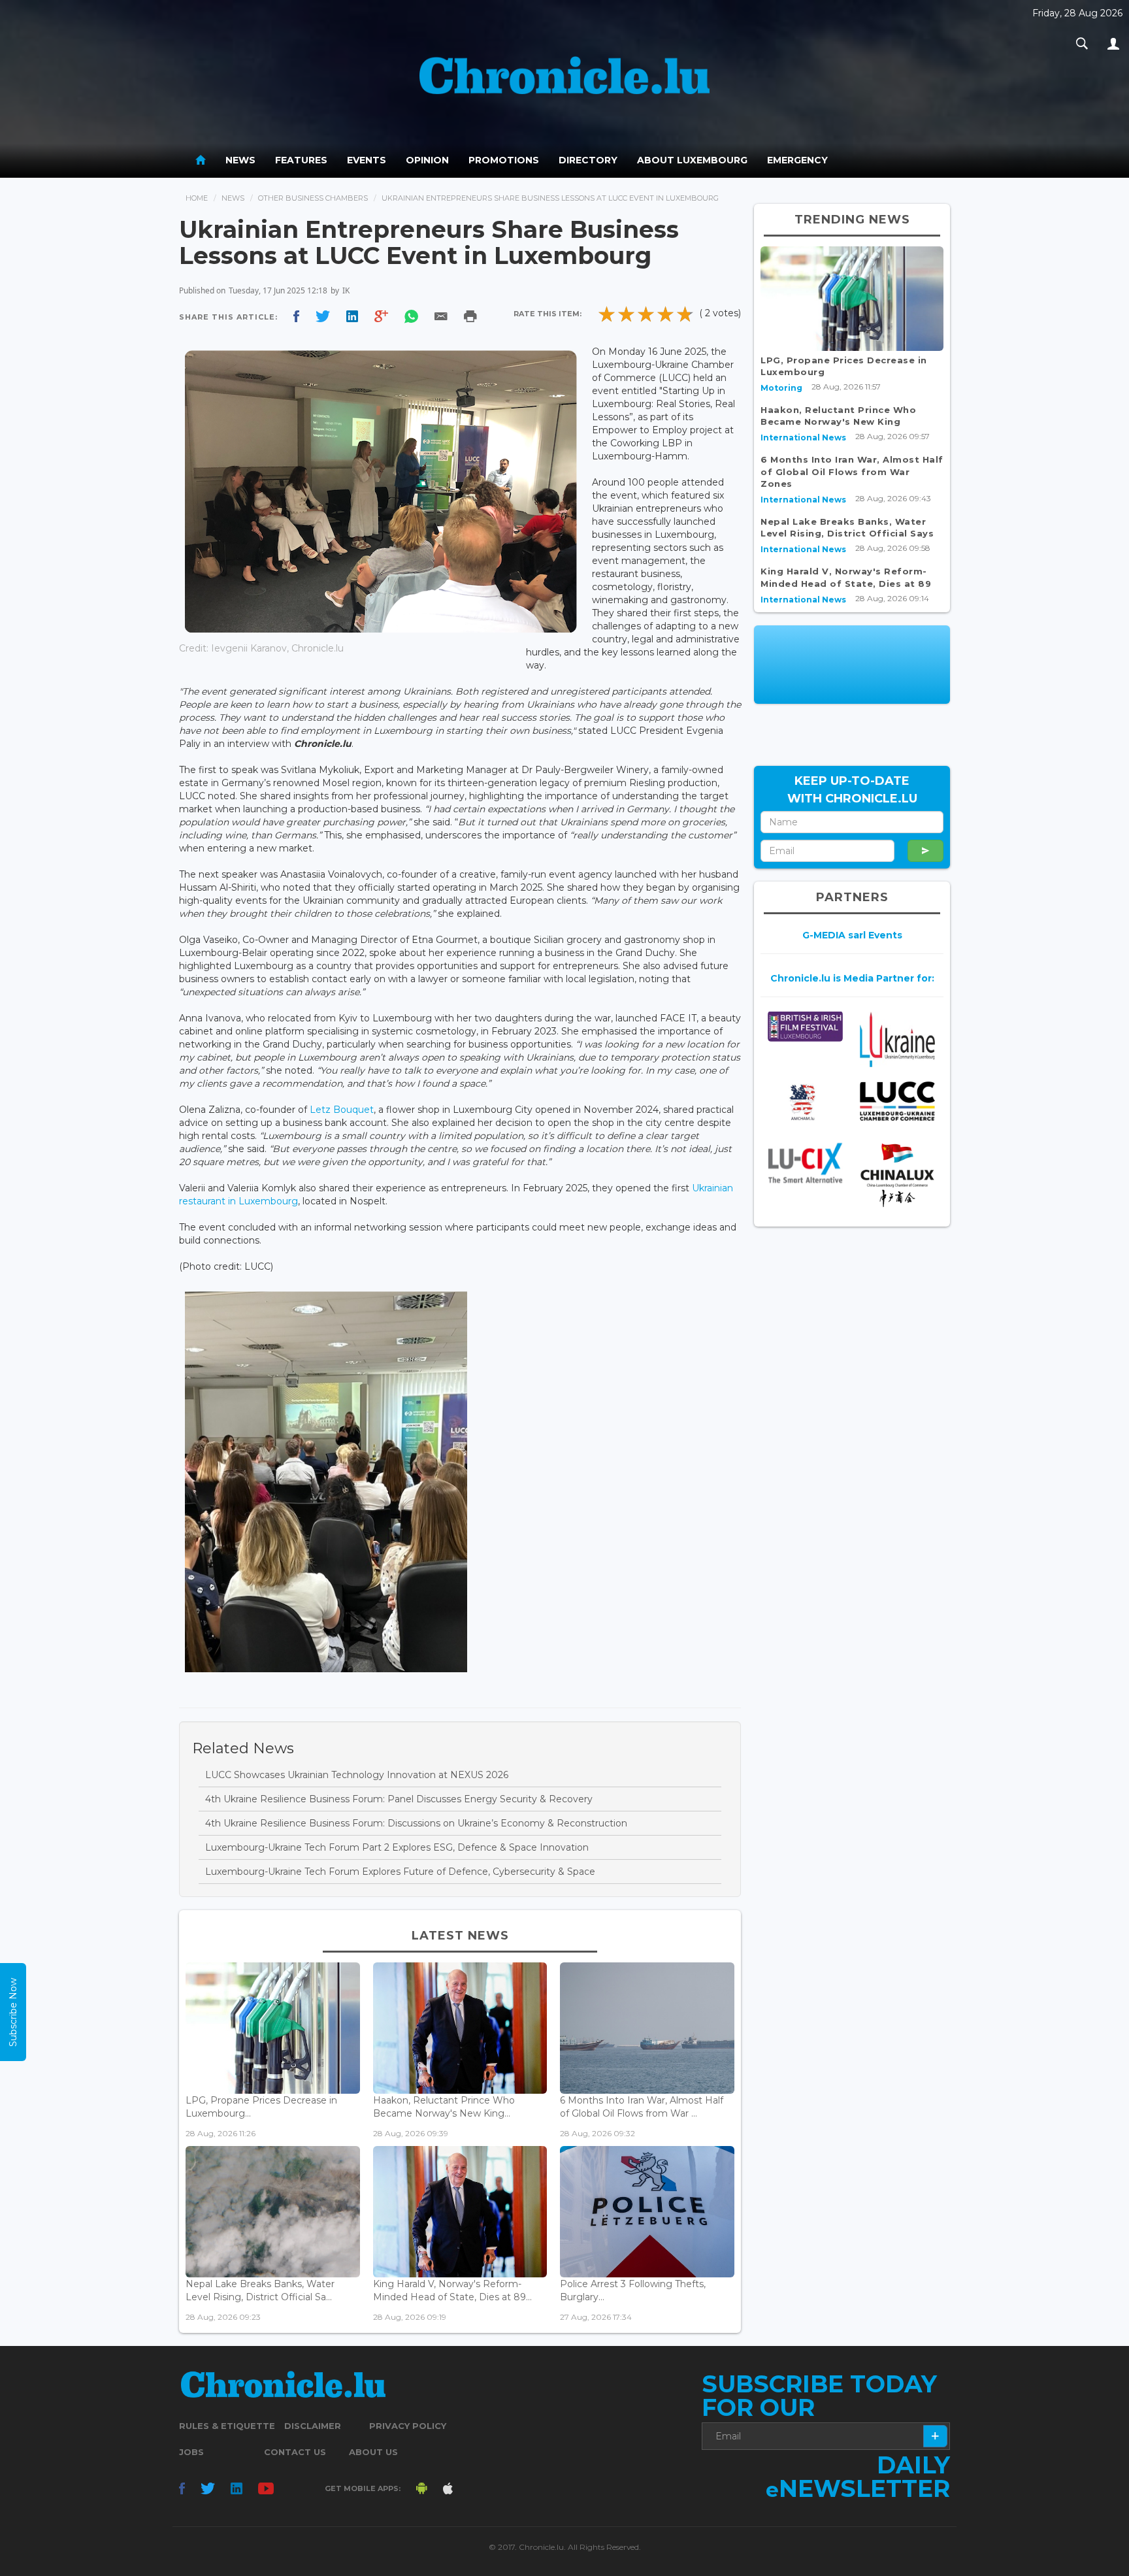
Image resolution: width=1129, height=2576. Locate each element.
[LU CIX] (805, 1163)
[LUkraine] (897, 1039)
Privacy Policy (408, 2426)
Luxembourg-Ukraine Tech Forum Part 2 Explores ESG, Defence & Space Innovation (397, 1847)
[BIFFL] (805, 1026)
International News (803, 438)
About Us (373, 2452)
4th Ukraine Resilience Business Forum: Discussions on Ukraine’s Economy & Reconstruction (416, 1823)
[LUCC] (897, 1101)
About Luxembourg (692, 160)
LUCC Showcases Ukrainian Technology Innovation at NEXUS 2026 (357, 1775)
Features (301, 160)
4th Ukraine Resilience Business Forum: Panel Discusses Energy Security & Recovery (399, 1799)
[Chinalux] (897, 1175)
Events (367, 160)
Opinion (427, 160)
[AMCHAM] (805, 1102)
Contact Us (295, 2452)
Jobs (191, 2452)
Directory (588, 160)
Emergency (797, 160)
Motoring (781, 388)
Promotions (504, 160)
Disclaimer (313, 2426)
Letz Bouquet (342, 1110)
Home (197, 198)
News (240, 160)
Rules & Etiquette (227, 2426)
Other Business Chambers (313, 198)
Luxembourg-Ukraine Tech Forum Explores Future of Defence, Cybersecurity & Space (400, 1872)
